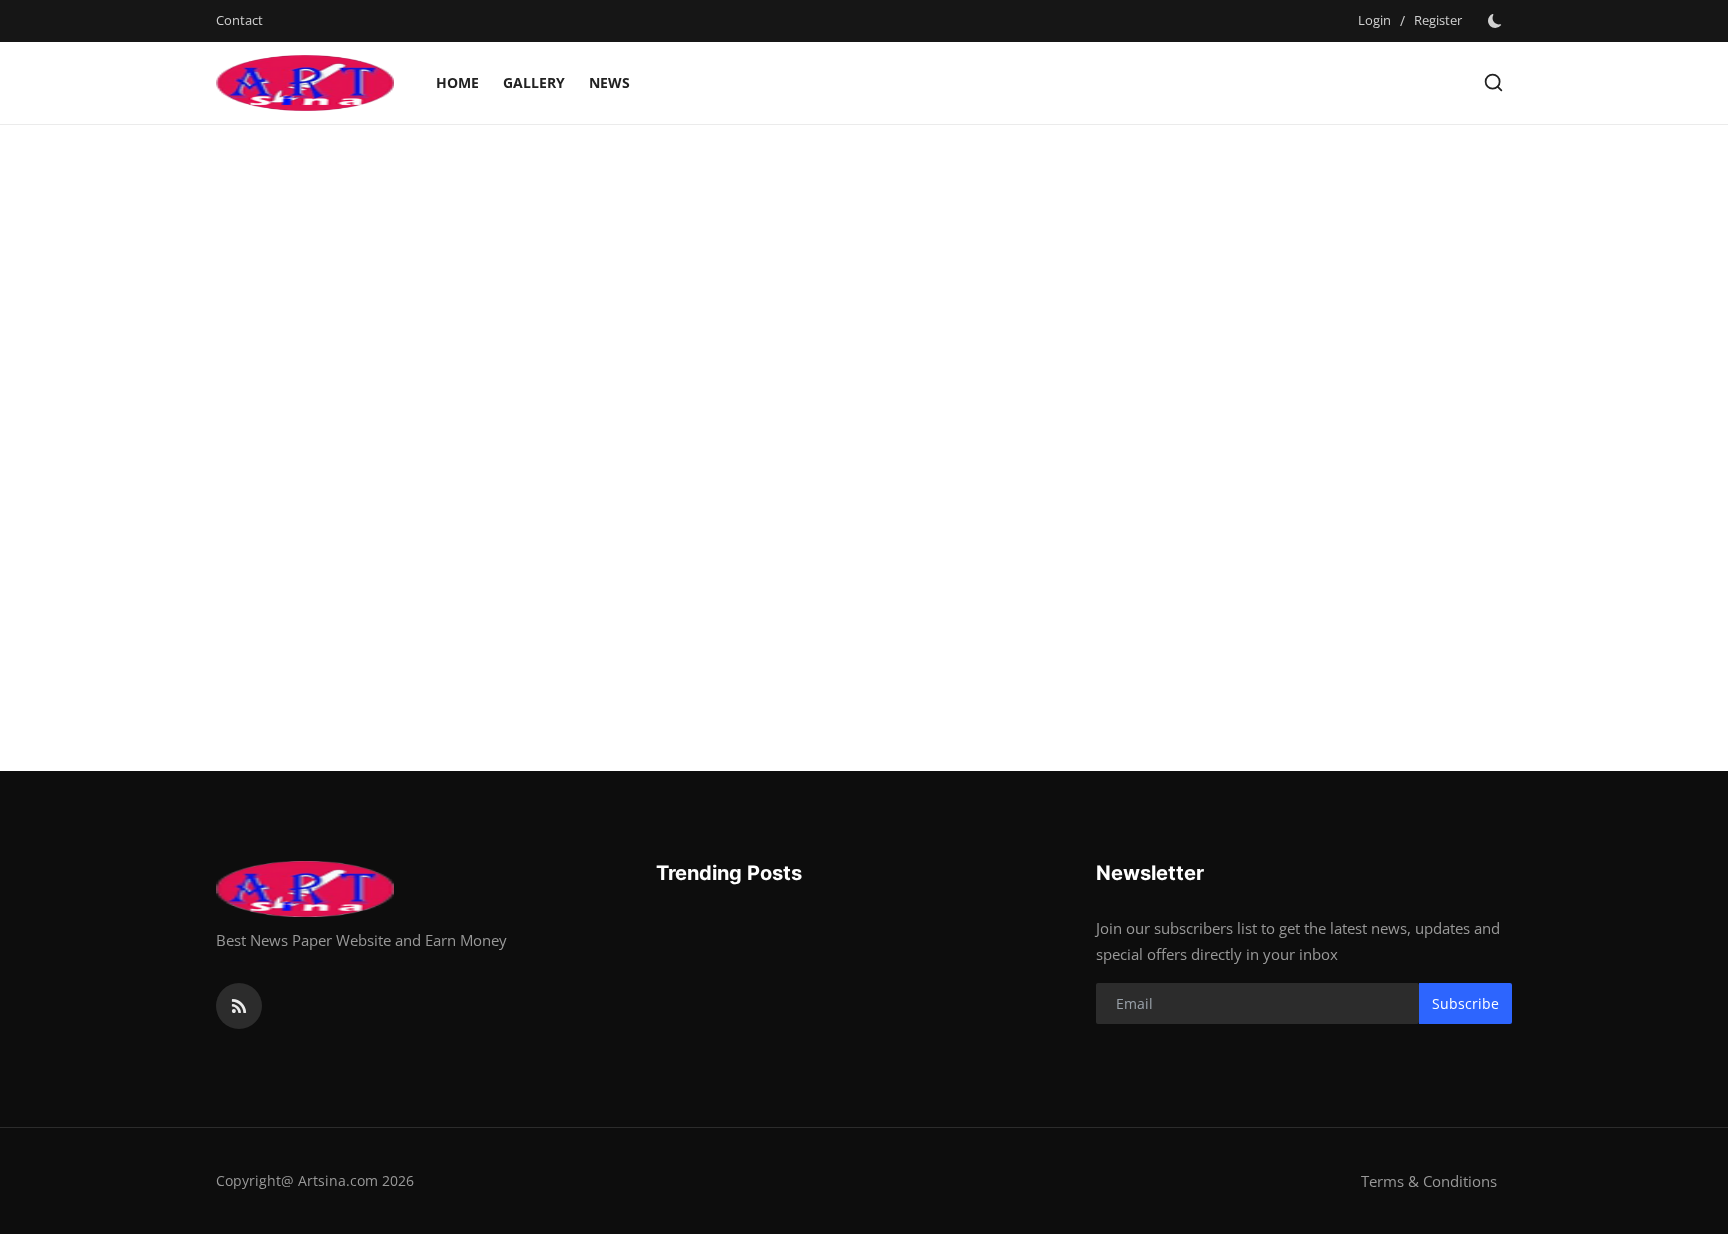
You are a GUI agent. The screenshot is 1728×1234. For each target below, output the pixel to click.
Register (1438, 20)
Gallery (534, 82)
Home (457, 82)
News (609, 82)
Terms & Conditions (1429, 1181)
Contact (239, 20)
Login (1374, 20)
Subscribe (1465, 1003)
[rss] (239, 1006)
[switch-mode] (1497, 21)
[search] (1493, 82)
